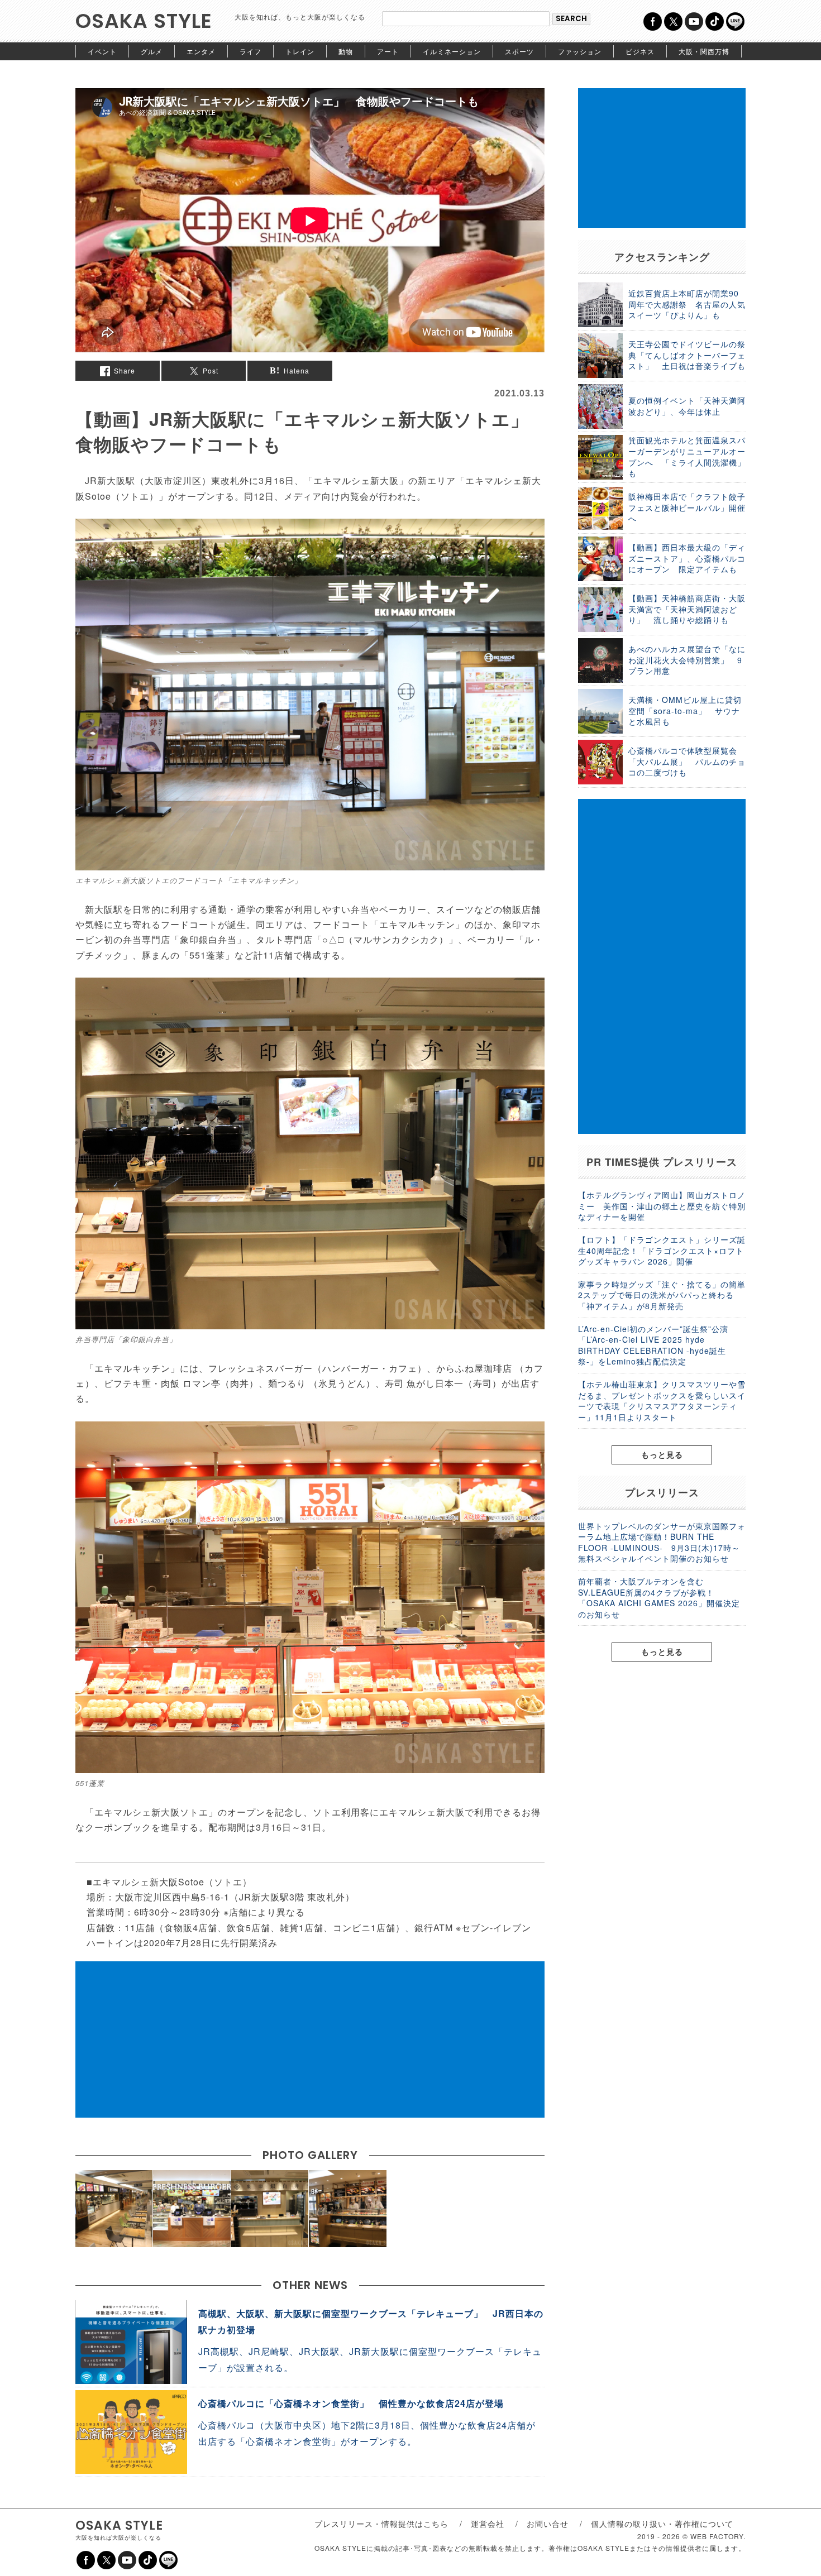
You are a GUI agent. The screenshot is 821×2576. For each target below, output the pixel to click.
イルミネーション (452, 51)
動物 (346, 51)
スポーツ (519, 51)
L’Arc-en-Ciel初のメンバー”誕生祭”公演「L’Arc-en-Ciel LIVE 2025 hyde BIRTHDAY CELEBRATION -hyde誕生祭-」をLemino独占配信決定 (653, 1345)
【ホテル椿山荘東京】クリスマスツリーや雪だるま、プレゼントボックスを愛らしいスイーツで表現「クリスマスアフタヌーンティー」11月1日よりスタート (662, 1400)
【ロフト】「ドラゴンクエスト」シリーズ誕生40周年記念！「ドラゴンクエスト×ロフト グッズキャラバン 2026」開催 (662, 1250)
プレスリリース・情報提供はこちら (381, 2524)
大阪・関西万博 (704, 51)
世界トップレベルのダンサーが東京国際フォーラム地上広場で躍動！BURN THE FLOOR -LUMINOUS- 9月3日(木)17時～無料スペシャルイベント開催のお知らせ (662, 1542)
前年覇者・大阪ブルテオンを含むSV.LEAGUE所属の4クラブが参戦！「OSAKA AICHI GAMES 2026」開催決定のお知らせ (659, 1598)
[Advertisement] (310, 2039)
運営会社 (488, 2524)
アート (388, 51)
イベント (102, 51)
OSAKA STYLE (144, 21)
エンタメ (201, 51)
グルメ (152, 51)
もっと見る (662, 1454)
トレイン (300, 51)
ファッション (580, 51)
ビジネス (640, 51)
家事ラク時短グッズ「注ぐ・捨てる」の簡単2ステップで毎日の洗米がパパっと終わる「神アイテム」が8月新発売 (662, 1295)
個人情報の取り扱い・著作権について (662, 2524)
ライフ (250, 51)
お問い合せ (548, 2524)
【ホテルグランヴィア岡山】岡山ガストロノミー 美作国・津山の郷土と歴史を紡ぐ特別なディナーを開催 (662, 1206)
